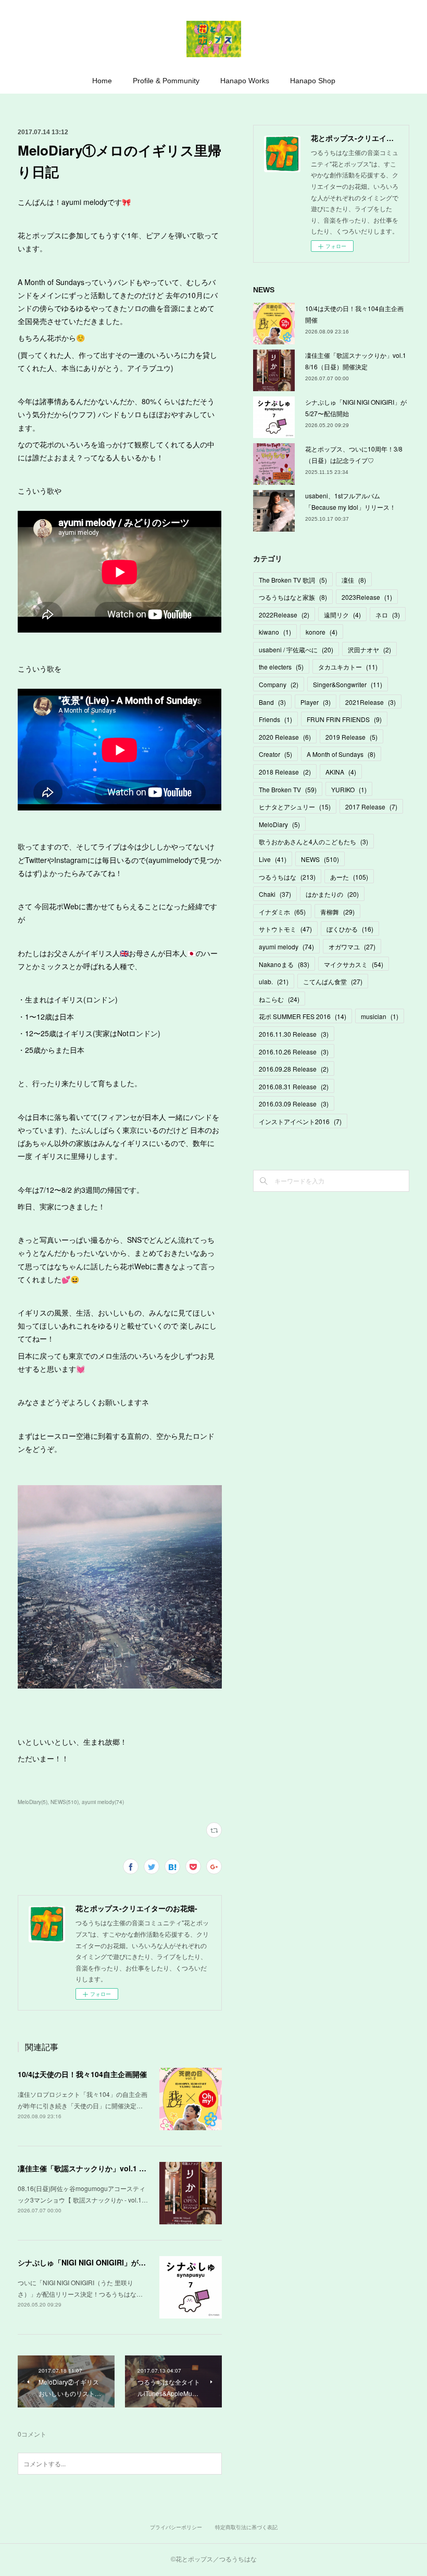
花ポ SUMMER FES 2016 (303, 1016)
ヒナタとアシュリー (295, 807)
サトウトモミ (285, 929)
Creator (275, 754)
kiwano (275, 632)
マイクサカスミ (354, 964)
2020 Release (285, 737)
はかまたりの (332, 894)
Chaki (275, 894)
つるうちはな (287, 877)
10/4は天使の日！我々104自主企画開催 (82, 2074)
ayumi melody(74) (103, 1802)
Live (273, 859)
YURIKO (349, 789)
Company (279, 684)
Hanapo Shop (313, 81)
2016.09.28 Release (294, 1069)
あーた (349, 877)
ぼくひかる (350, 929)
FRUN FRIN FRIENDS (344, 719)
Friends (275, 719)
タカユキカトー (348, 667)
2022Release (284, 615)
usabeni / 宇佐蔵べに (296, 649)
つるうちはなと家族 (293, 597)
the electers (281, 667)
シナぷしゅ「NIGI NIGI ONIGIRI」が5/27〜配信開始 (104, 2262)
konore (322, 632)
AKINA (341, 772)
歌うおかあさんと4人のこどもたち (313, 841)
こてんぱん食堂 (333, 981)
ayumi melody (286, 946)
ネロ (388, 615)
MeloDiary (279, 824)
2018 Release (285, 772)
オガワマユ (352, 946)
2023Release (367, 597)
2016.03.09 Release (294, 1104)
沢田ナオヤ (369, 649)
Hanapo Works (245, 81)
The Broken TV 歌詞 (293, 580)
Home (102, 81)
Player (316, 702)
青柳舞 (337, 912)
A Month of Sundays (341, 754)
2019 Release (351, 737)
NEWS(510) (65, 1802)
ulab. (274, 981)
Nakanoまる (284, 964)
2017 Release (371, 807)
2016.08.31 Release (294, 1086)
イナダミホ (282, 912)
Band (272, 702)
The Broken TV (288, 789)
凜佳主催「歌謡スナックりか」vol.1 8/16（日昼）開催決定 (115, 2168)
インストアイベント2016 (300, 1121)
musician (380, 1016)
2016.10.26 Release (294, 1052)
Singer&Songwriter (348, 684)
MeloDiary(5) (33, 1802)
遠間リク (342, 615)
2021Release (371, 702)
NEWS (320, 859)
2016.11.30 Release (294, 1034)
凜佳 (354, 580)
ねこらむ (279, 999)
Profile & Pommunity (166, 81)
